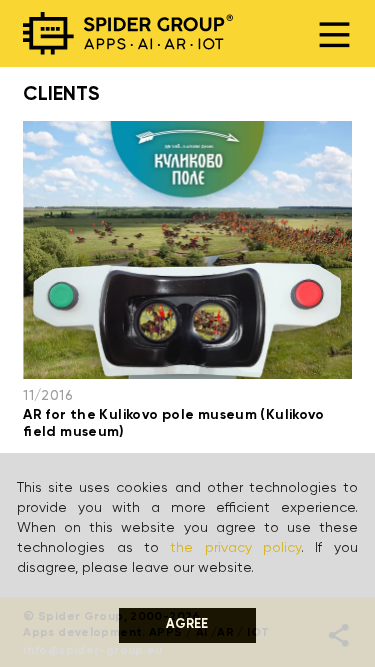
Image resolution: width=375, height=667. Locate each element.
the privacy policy (235, 548)
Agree (187, 624)
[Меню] (334, 34)
